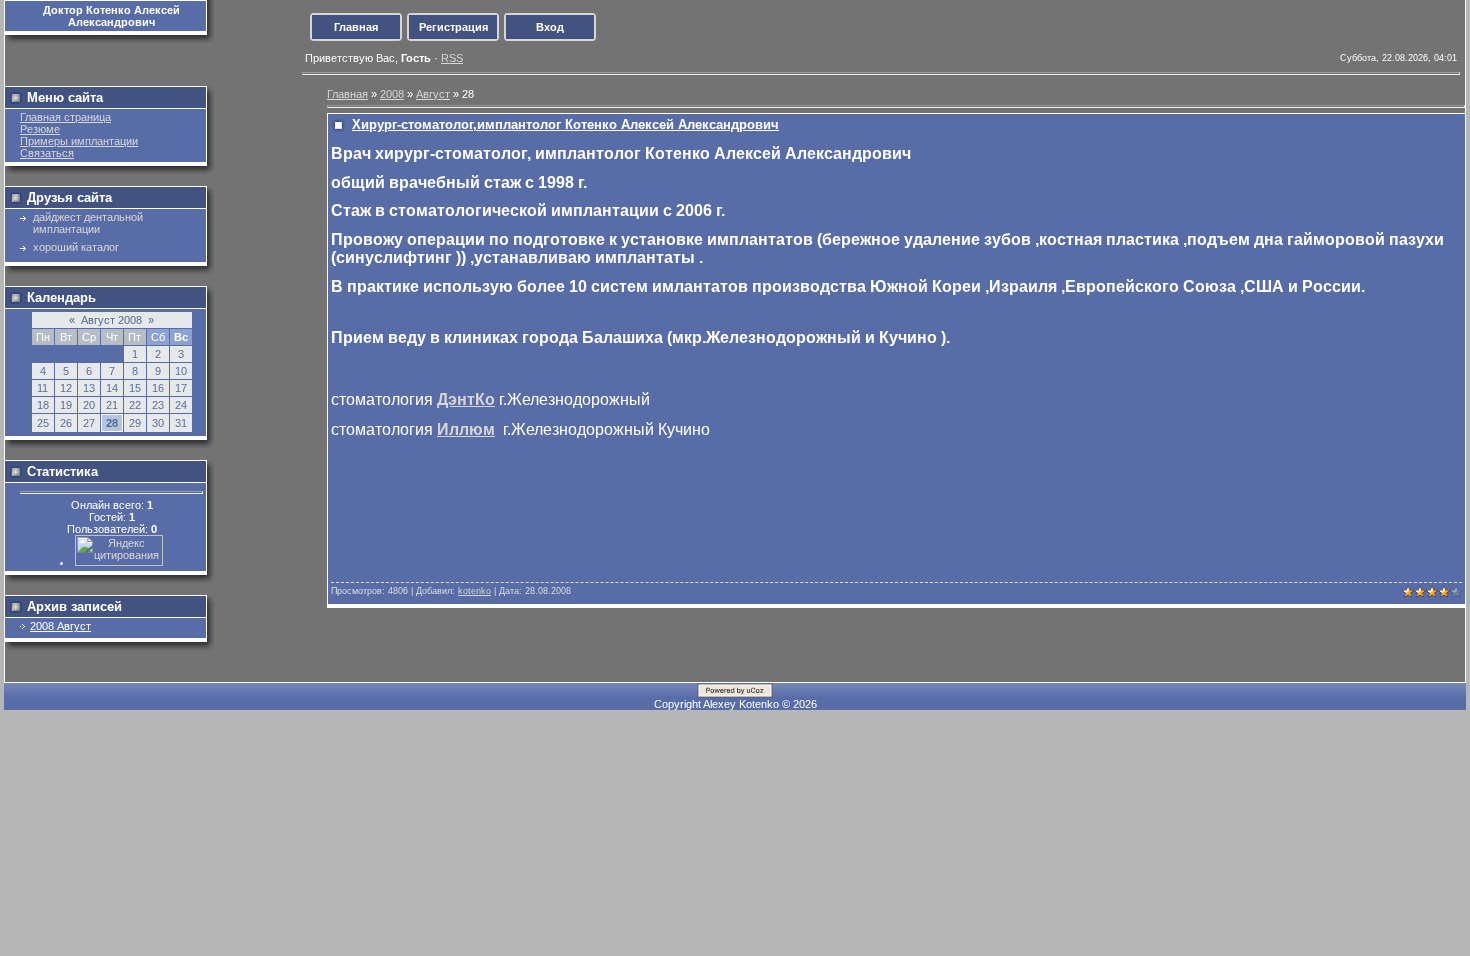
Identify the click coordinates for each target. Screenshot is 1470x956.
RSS (452, 58)
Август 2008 (111, 320)
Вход (550, 27)
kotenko (474, 591)
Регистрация (453, 27)
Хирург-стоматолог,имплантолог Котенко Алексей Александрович (565, 124)
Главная (356, 27)
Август (433, 94)
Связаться (47, 153)
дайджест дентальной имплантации (88, 223)
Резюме (40, 129)
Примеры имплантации (79, 141)
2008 (392, 94)
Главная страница (65, 117)
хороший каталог (76, 247)
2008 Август (60, 626)
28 (112, 423)
